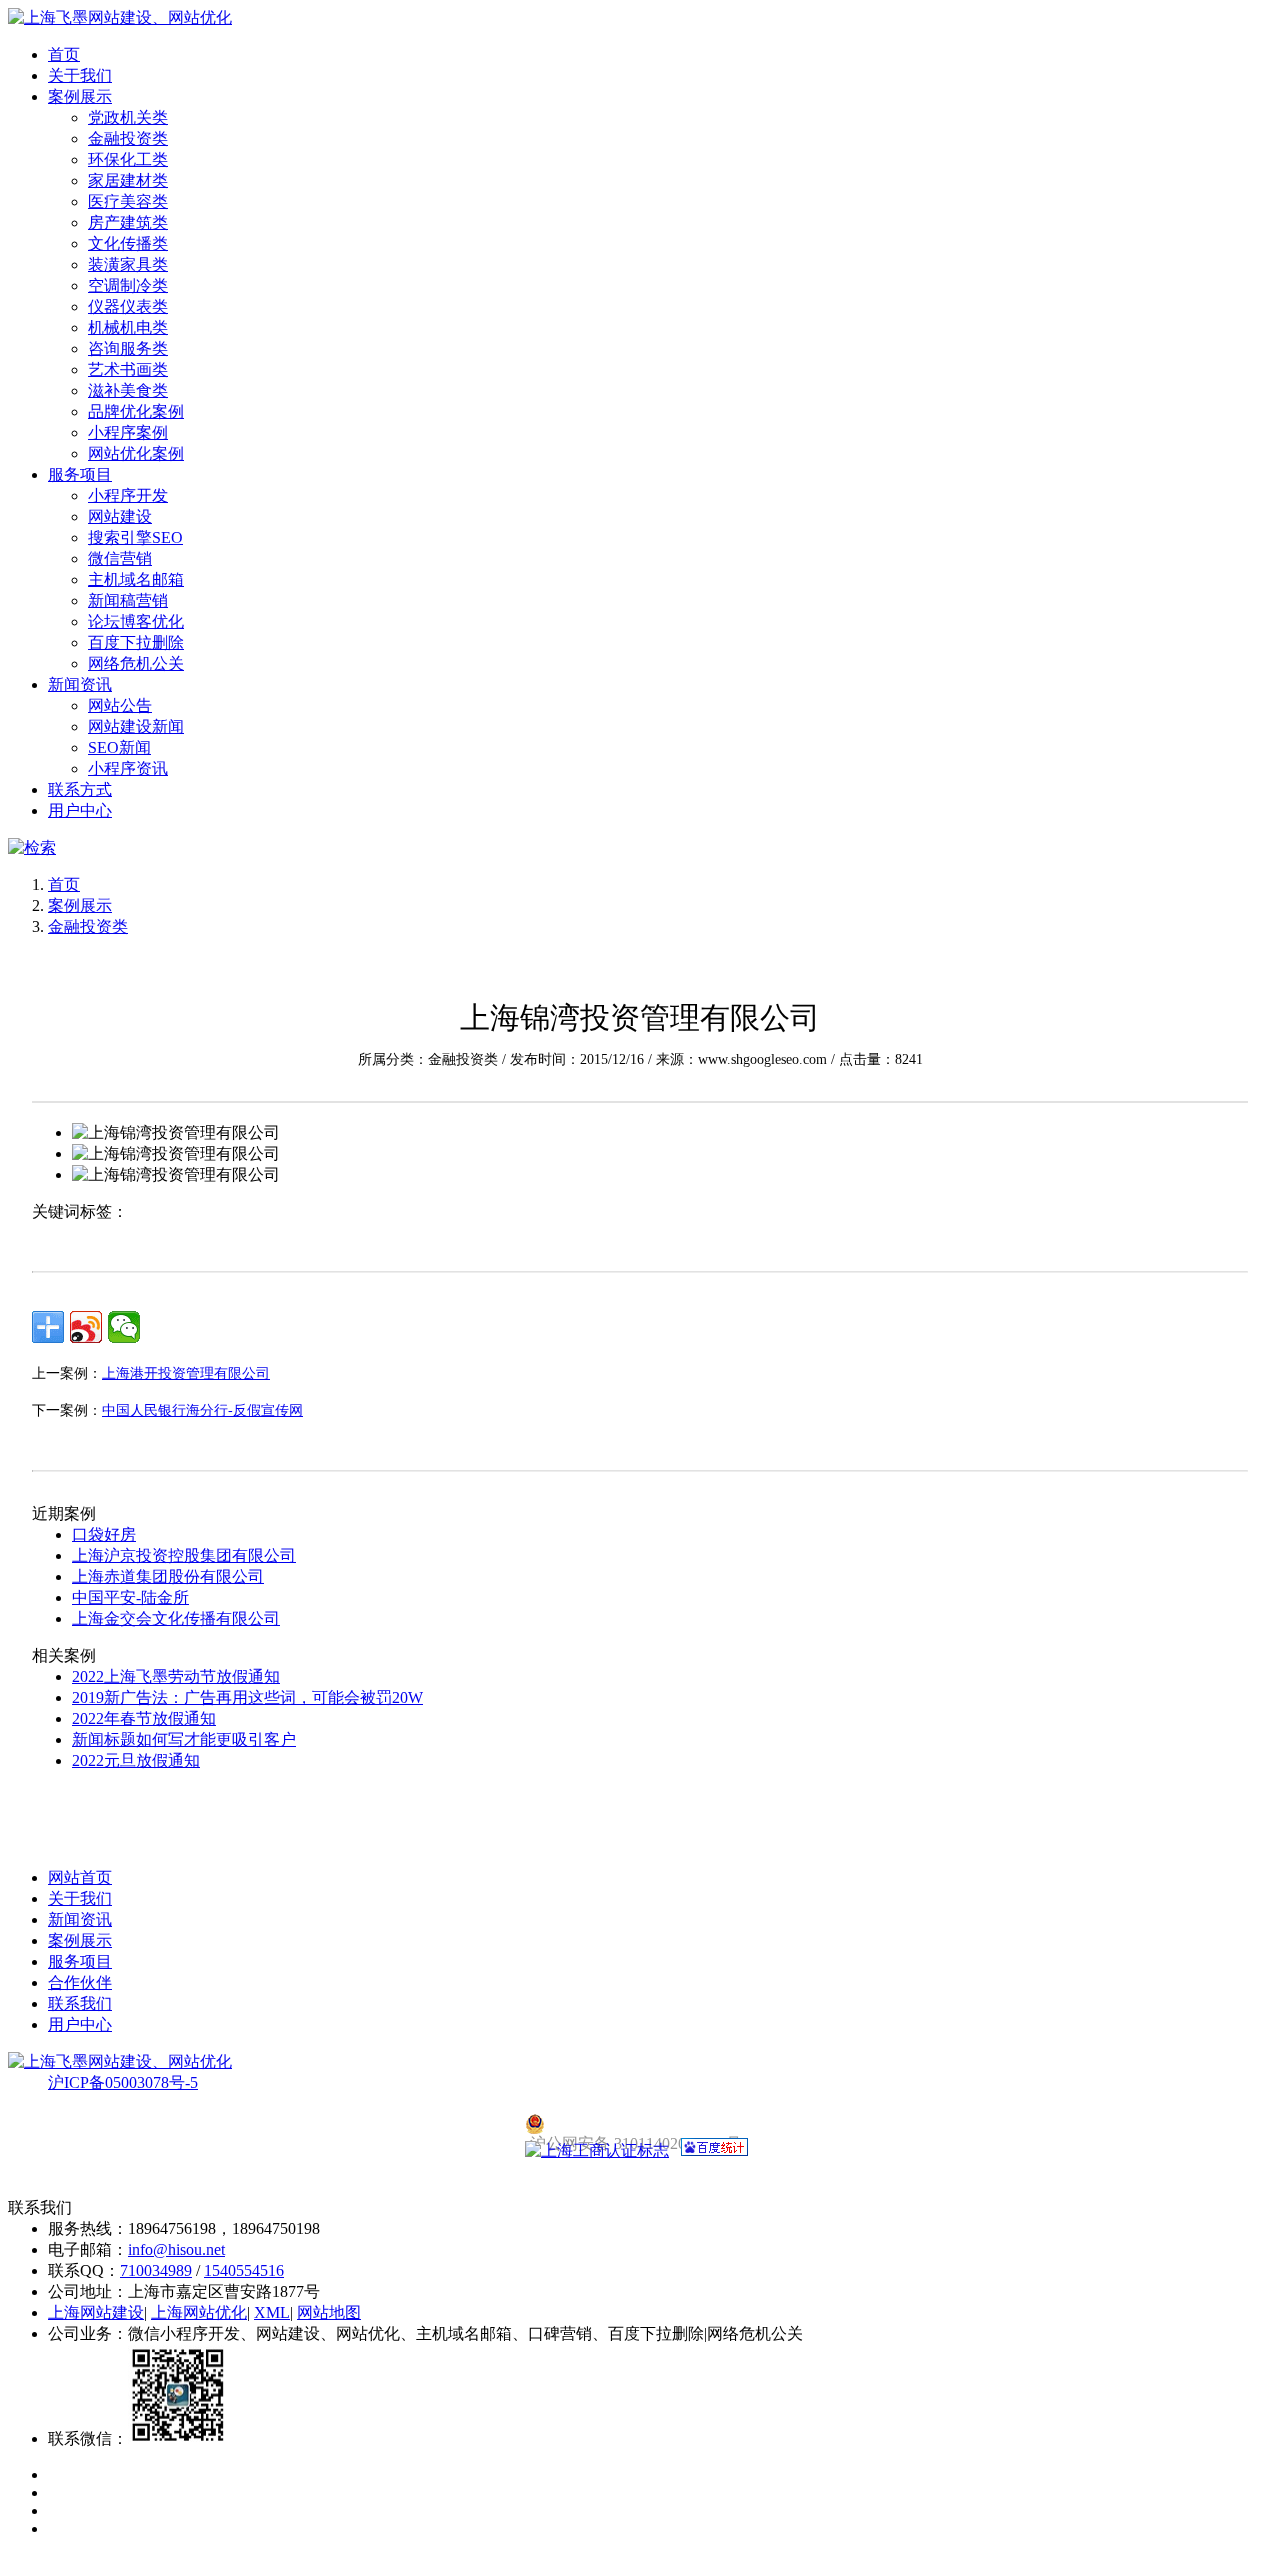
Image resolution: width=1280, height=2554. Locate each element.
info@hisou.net (176, 2249)
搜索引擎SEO (135, 537)
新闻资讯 (80, 684)
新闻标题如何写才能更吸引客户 (184, 1739)
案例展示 (80, 96)
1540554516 (244, 2270)
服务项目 (80, 474)
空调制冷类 (128, 285)
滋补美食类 (128, 390)
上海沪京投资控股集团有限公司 (184, 1555)
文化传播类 (128, 243)
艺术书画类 (128, 369)
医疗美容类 (128, 201)
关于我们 (80, 75)
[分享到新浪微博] (86, 1327)
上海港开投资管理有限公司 (186, 1373)
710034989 (156, 2270)
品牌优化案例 (136, 411)
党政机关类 (128, 117)
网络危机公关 (136, 663)
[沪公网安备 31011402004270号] (640, 2124)
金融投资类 (128, 138)
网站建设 (120, 516)
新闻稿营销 (128, 600)
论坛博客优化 (136, 621)
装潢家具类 (128, 264)
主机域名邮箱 (136, 579)
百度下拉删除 (136, 642)
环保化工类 (128, 159)
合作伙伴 (80, 1982)
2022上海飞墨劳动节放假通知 (176, 1676)
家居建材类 (128, 180)
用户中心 (80, 810)
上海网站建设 (96, 2312)
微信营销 (120, 558)
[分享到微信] (124, 1327)
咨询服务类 (128, 348)
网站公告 (120, 705)
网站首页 (80, 1877)
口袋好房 (104, 1534)
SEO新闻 (119, 747)
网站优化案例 (136, 453)
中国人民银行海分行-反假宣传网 (202, 1410)
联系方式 (80, 789)
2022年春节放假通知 (144, 1718)
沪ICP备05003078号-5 (123, 2082)
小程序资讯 (128, 768)
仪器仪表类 (128, 306)
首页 (64, 54)
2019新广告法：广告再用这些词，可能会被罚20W (247, 1697)
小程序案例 (128, 432)
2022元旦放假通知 (136, 1760)
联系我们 (80, 2003)
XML (272, 2312)
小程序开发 (128, 495)
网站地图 (329, 2312)
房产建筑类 (128, 222)
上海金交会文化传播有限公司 (176, 1618)
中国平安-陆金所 (130, 1597)
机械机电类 (128, 327)
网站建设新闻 (136, 726)
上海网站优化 (199, 2312)
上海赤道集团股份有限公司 (168, 1576)
